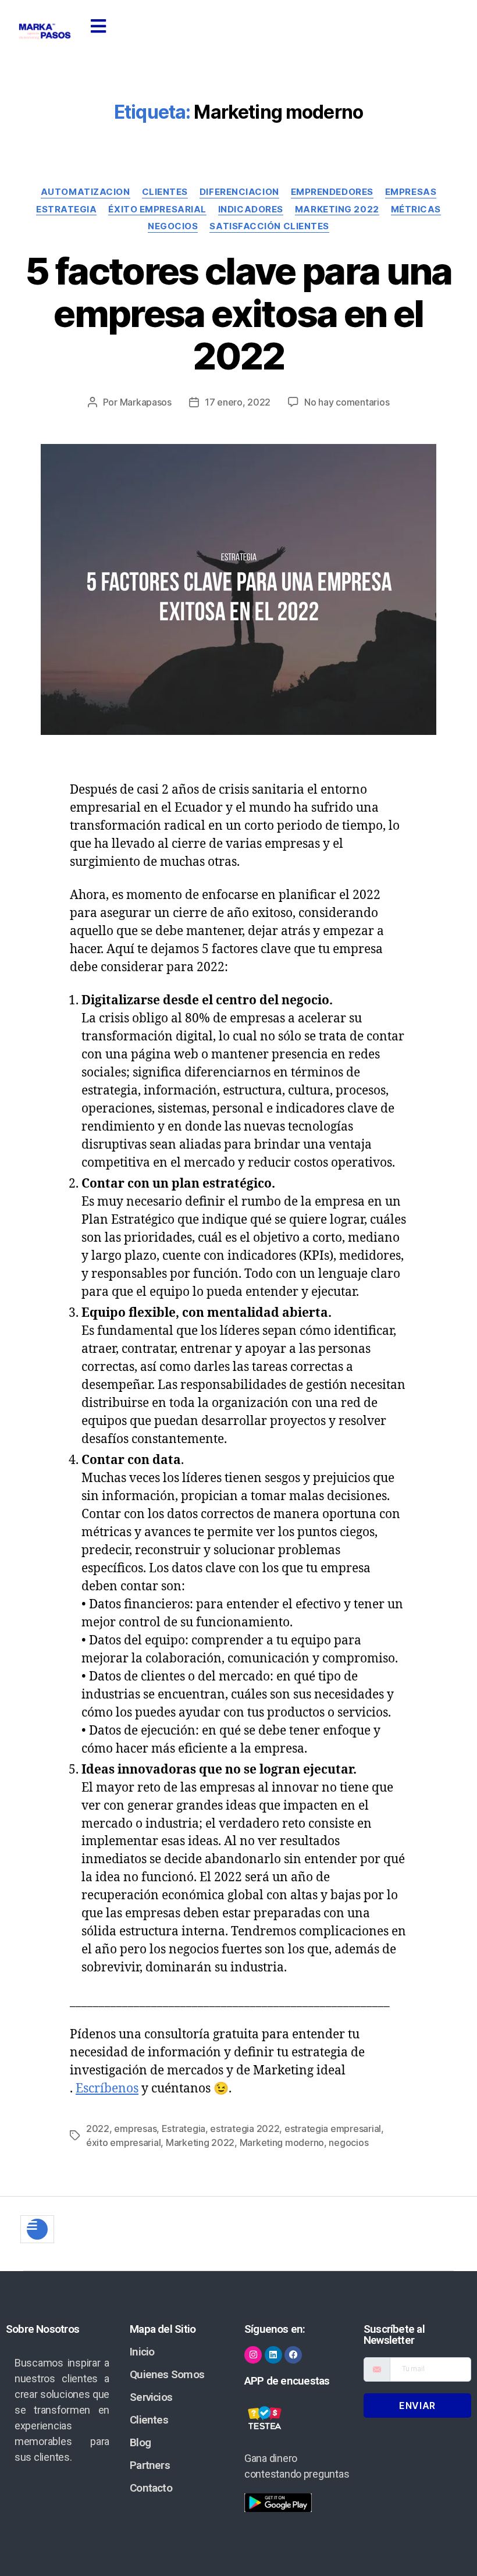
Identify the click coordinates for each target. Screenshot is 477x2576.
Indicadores (251, 209)
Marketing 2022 (337, 209)
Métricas (416, 209)
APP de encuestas (287, 2381)
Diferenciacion (239, 192)
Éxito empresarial (157, 209)
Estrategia (67, 209)
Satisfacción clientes (269, 226)
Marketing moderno (282, 2142)
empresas (135, 2129)
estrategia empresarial (333, 2129)
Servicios (151, 2397)
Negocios (173, 226)
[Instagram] (253, 2355)
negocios (348, 2142)
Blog (140, 2442)
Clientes (165, 192)
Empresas (411, 192)
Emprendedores (332, 192)
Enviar (417, 2406)
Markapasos (146, 402)
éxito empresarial (123, 2142)
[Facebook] (293, 2355)
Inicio (142, 2352)
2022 (98, 2129)
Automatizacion (86, 192)
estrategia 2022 (245, 2129)
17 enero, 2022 (238, 402)
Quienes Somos (167, 2374)
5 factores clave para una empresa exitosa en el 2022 (238, 313)
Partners (150, 2465)
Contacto (151, 2488)
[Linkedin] (273, 2355)
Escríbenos (107, 2089)
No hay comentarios (347, 402)
